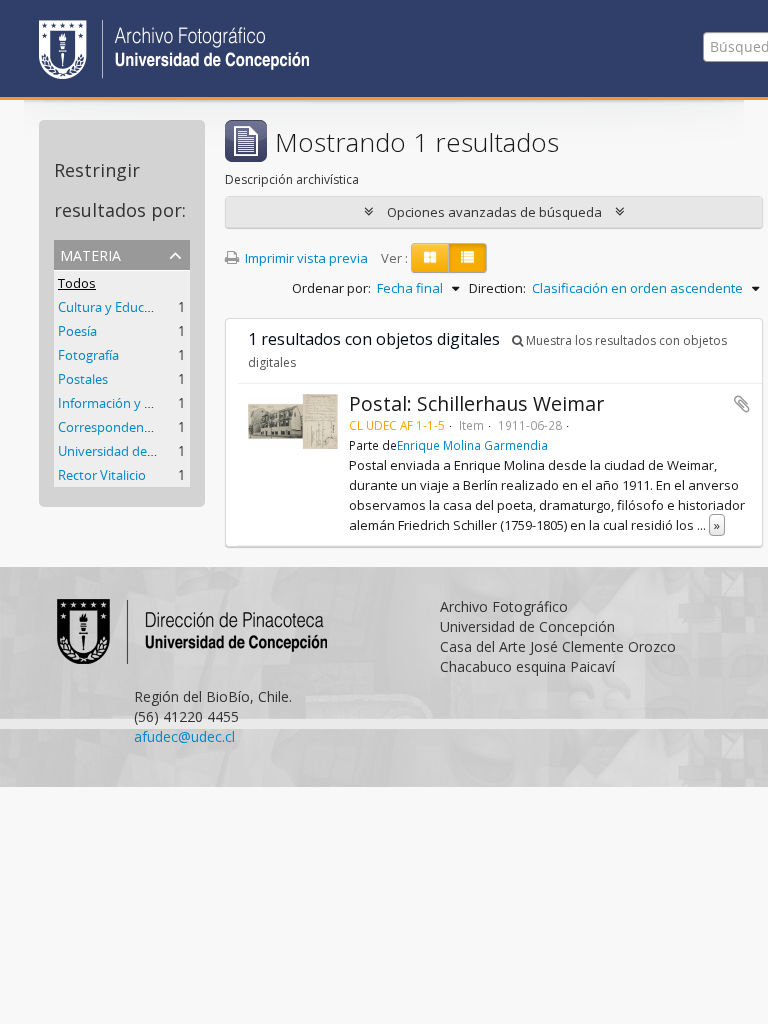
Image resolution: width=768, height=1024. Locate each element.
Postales (83, 379)
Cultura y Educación (117, 307)
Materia (90, 253)
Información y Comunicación (143, 403)
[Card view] (430, 258)
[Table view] (467, 258)
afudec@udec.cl (184, 736)
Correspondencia (109, 427)
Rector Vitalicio (102, 475)
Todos (77, 283)
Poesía (77, 331)
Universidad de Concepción (139, 451)
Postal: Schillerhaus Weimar (476, 403)
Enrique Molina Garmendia (472, 445)
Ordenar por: (331, 288)
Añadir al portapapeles (742, 404)
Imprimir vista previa (305, 258)
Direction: (497, 288)
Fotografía (88, 355)
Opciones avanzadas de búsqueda (494, 212)
